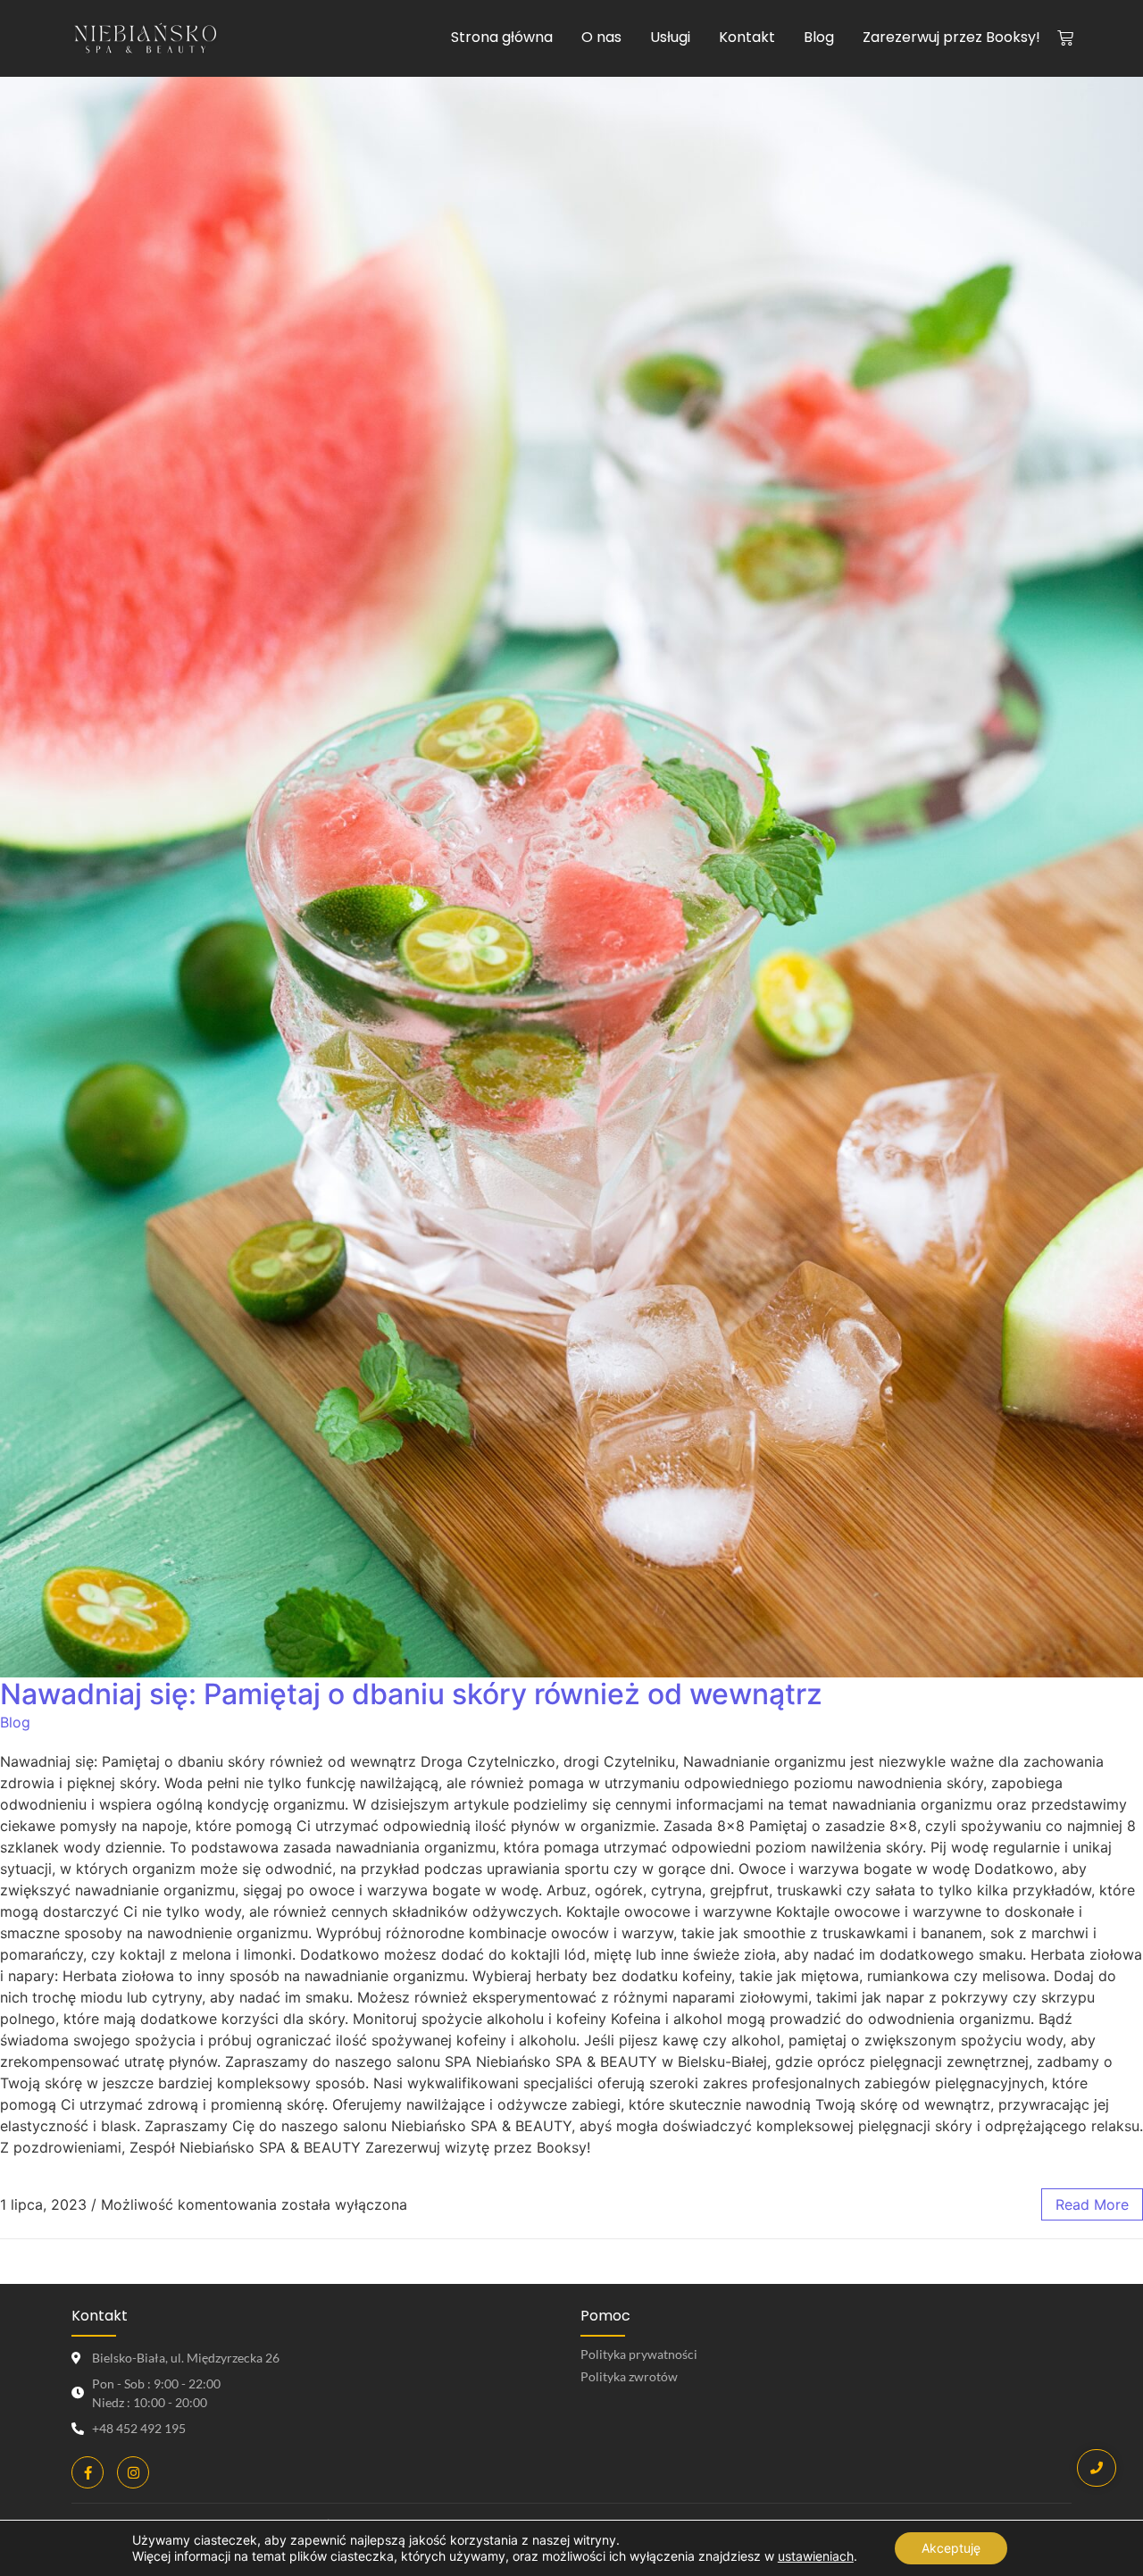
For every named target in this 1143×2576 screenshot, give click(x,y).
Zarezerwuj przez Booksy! (951, 37)
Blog (819, 37)
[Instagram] (133, 2472)
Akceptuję (951, 2548)
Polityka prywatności (639, 2354)
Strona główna (502, 37)
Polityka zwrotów (629, 2376)
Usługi (670, 37)
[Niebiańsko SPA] (146, 40)
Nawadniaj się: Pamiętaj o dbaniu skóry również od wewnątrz (411, 1694)
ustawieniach (816, 2556)
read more (1092, 2204)
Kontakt (747, 37)
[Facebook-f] (88, 2472)
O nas (601, 37)
